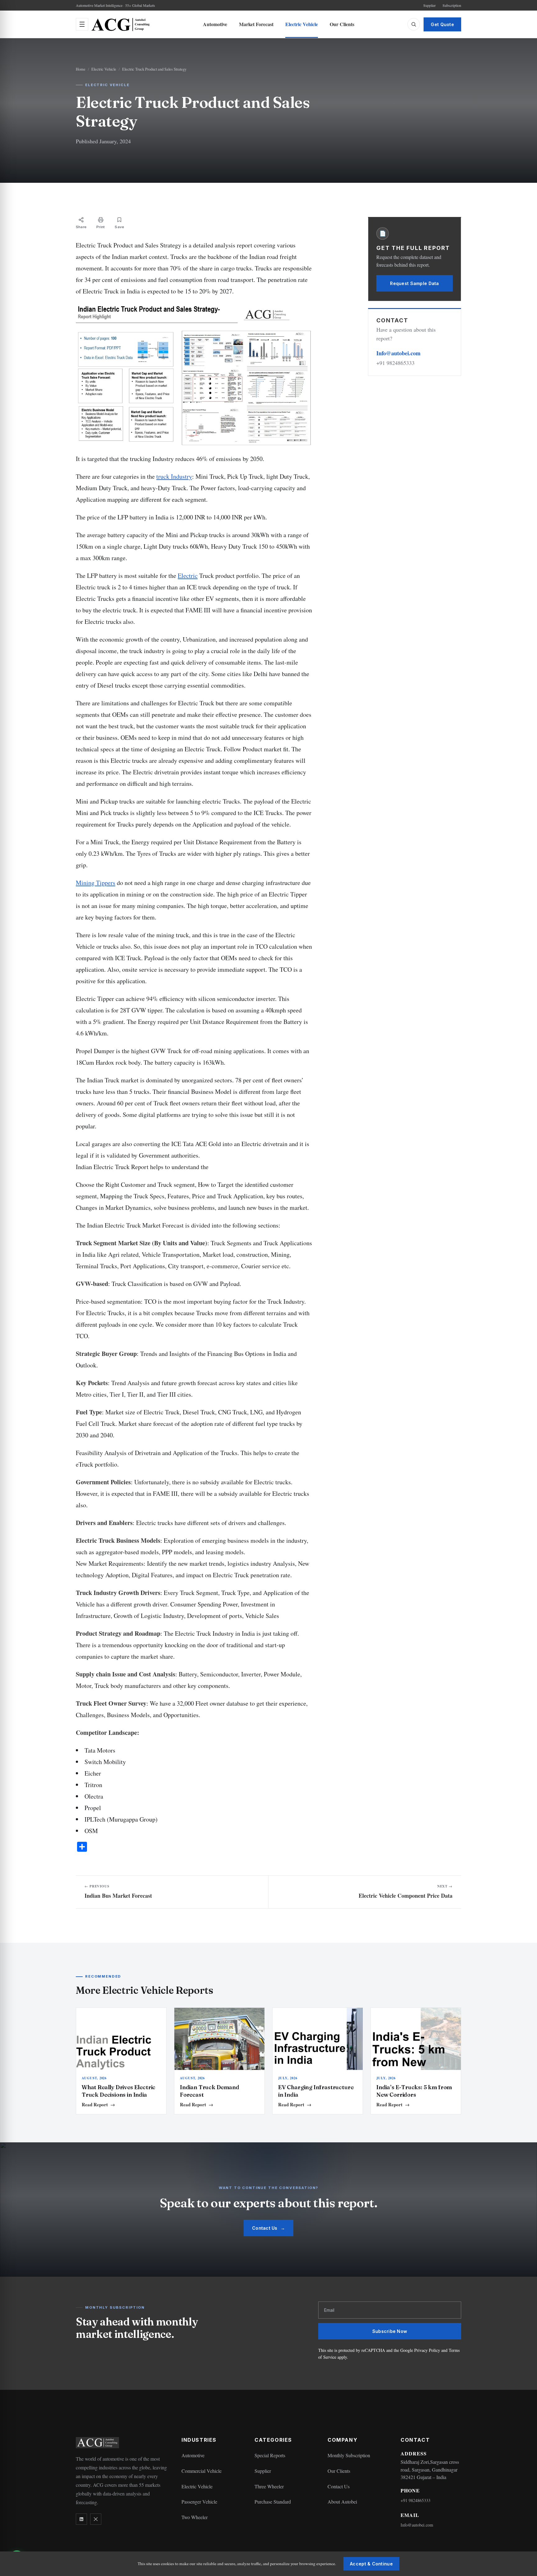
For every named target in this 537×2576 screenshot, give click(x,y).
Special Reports (270, 2455)
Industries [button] (199, 2440)
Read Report (98, 2104)
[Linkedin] (81, 2519)
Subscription (452, 5)
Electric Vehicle (302, 24)
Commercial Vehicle (202, 2471)
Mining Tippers (96, 883)
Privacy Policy (427, 2350)
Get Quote (442, 24)
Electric (188, 576)
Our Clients (342, 24)
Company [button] (342, 2440)
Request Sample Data (414, 283)
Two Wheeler (195, 2517)
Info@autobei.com (398, 353)
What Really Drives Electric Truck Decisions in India (119, 2091)
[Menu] (82, 24)
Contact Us (268, 2228)
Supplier (429, 5)
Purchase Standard (273, 2502)
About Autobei (342, 2502)
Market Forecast (256, 24)
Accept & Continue (371, 2564)
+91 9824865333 (415, 2500)
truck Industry (174, 476)
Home (81, 69)
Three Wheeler (269, 2486)
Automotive (215, 24)
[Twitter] (96, 2519)
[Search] (414, 24)
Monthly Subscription (349, 2455)
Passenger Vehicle (199, 2502)
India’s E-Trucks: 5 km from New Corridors (414, 2091)
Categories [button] (273, 2440)
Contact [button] (415, 2440)
